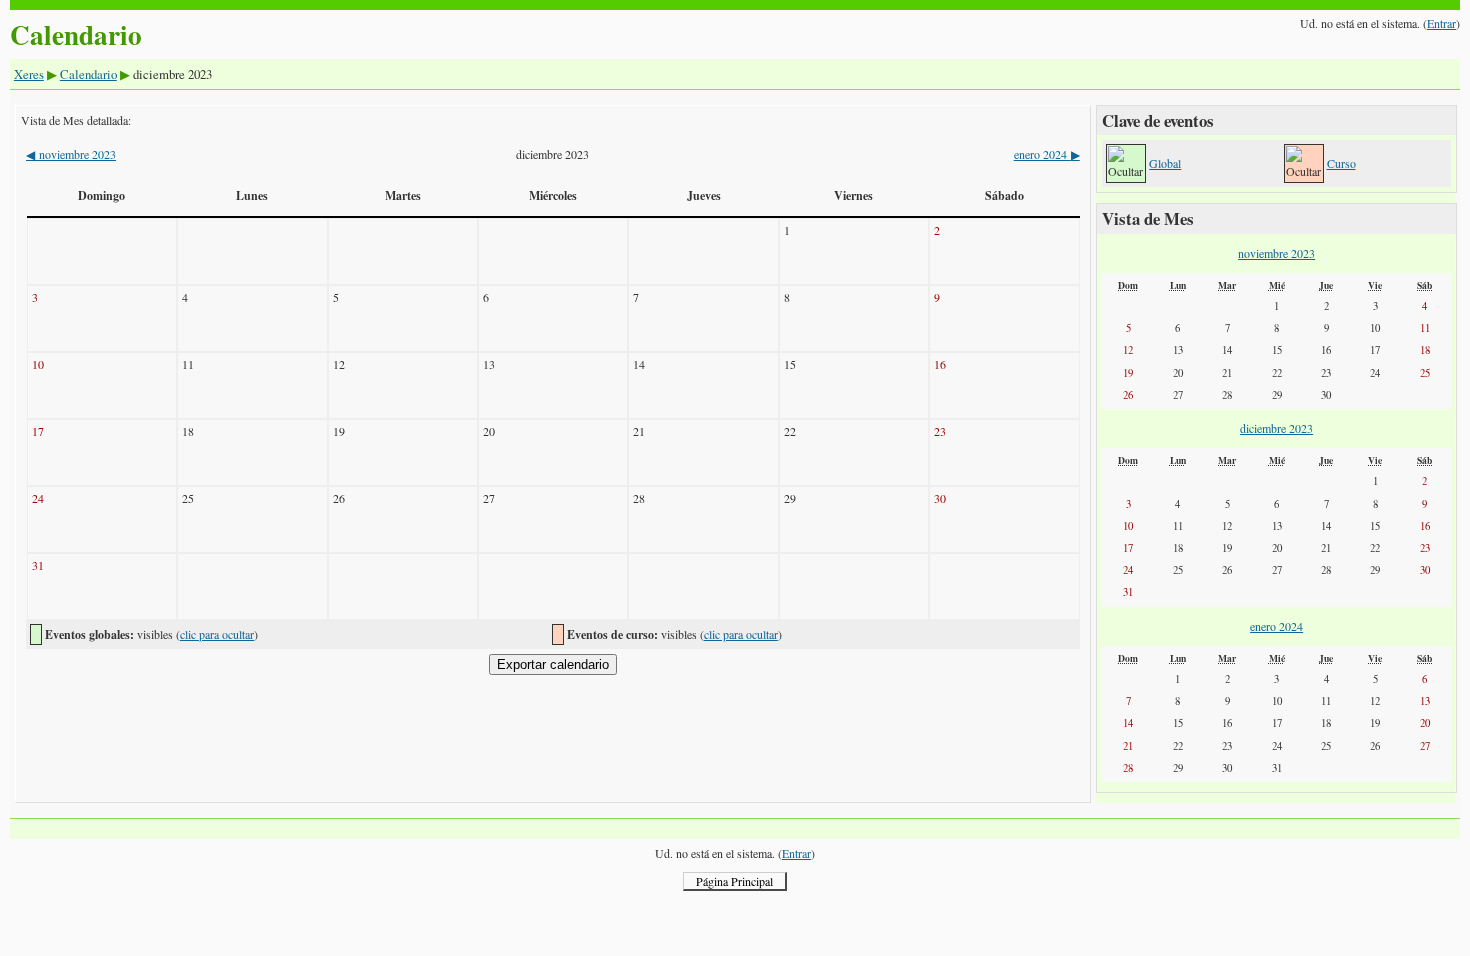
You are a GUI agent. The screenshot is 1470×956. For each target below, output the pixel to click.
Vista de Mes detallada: (76, 120)
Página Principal (734, 881)
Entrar (1441, 23)
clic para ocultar (217, 634)
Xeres (29, 74)
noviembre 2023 (71, 154)
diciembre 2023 (1276, 428)
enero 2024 (1046, 154)
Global (1165, 163)
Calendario (88, 74)
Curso (1341, 163)
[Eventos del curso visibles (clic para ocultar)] (1303, 163)
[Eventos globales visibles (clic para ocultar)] (1125, 163)
